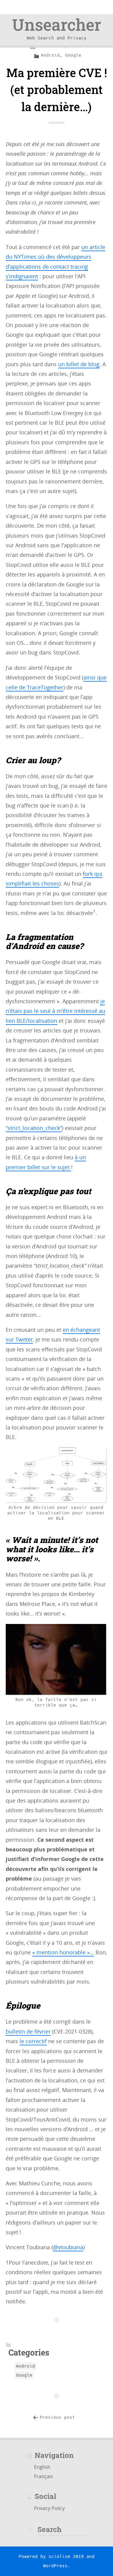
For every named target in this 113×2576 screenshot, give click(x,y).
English (42, 2467)
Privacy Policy (49, 2508)
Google (73, 55)
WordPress (55, 2566)
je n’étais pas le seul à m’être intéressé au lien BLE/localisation (55, 1011)
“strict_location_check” (34, 1128)
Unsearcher (57, 24)
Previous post (57, 2417)
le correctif (33, 2041)
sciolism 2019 (66, 2556)
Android (50, 55)
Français (44, 2476)
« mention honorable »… (63, 1952)
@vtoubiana (68, 2247)
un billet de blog (79, 364)
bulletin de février (28, 2031)
